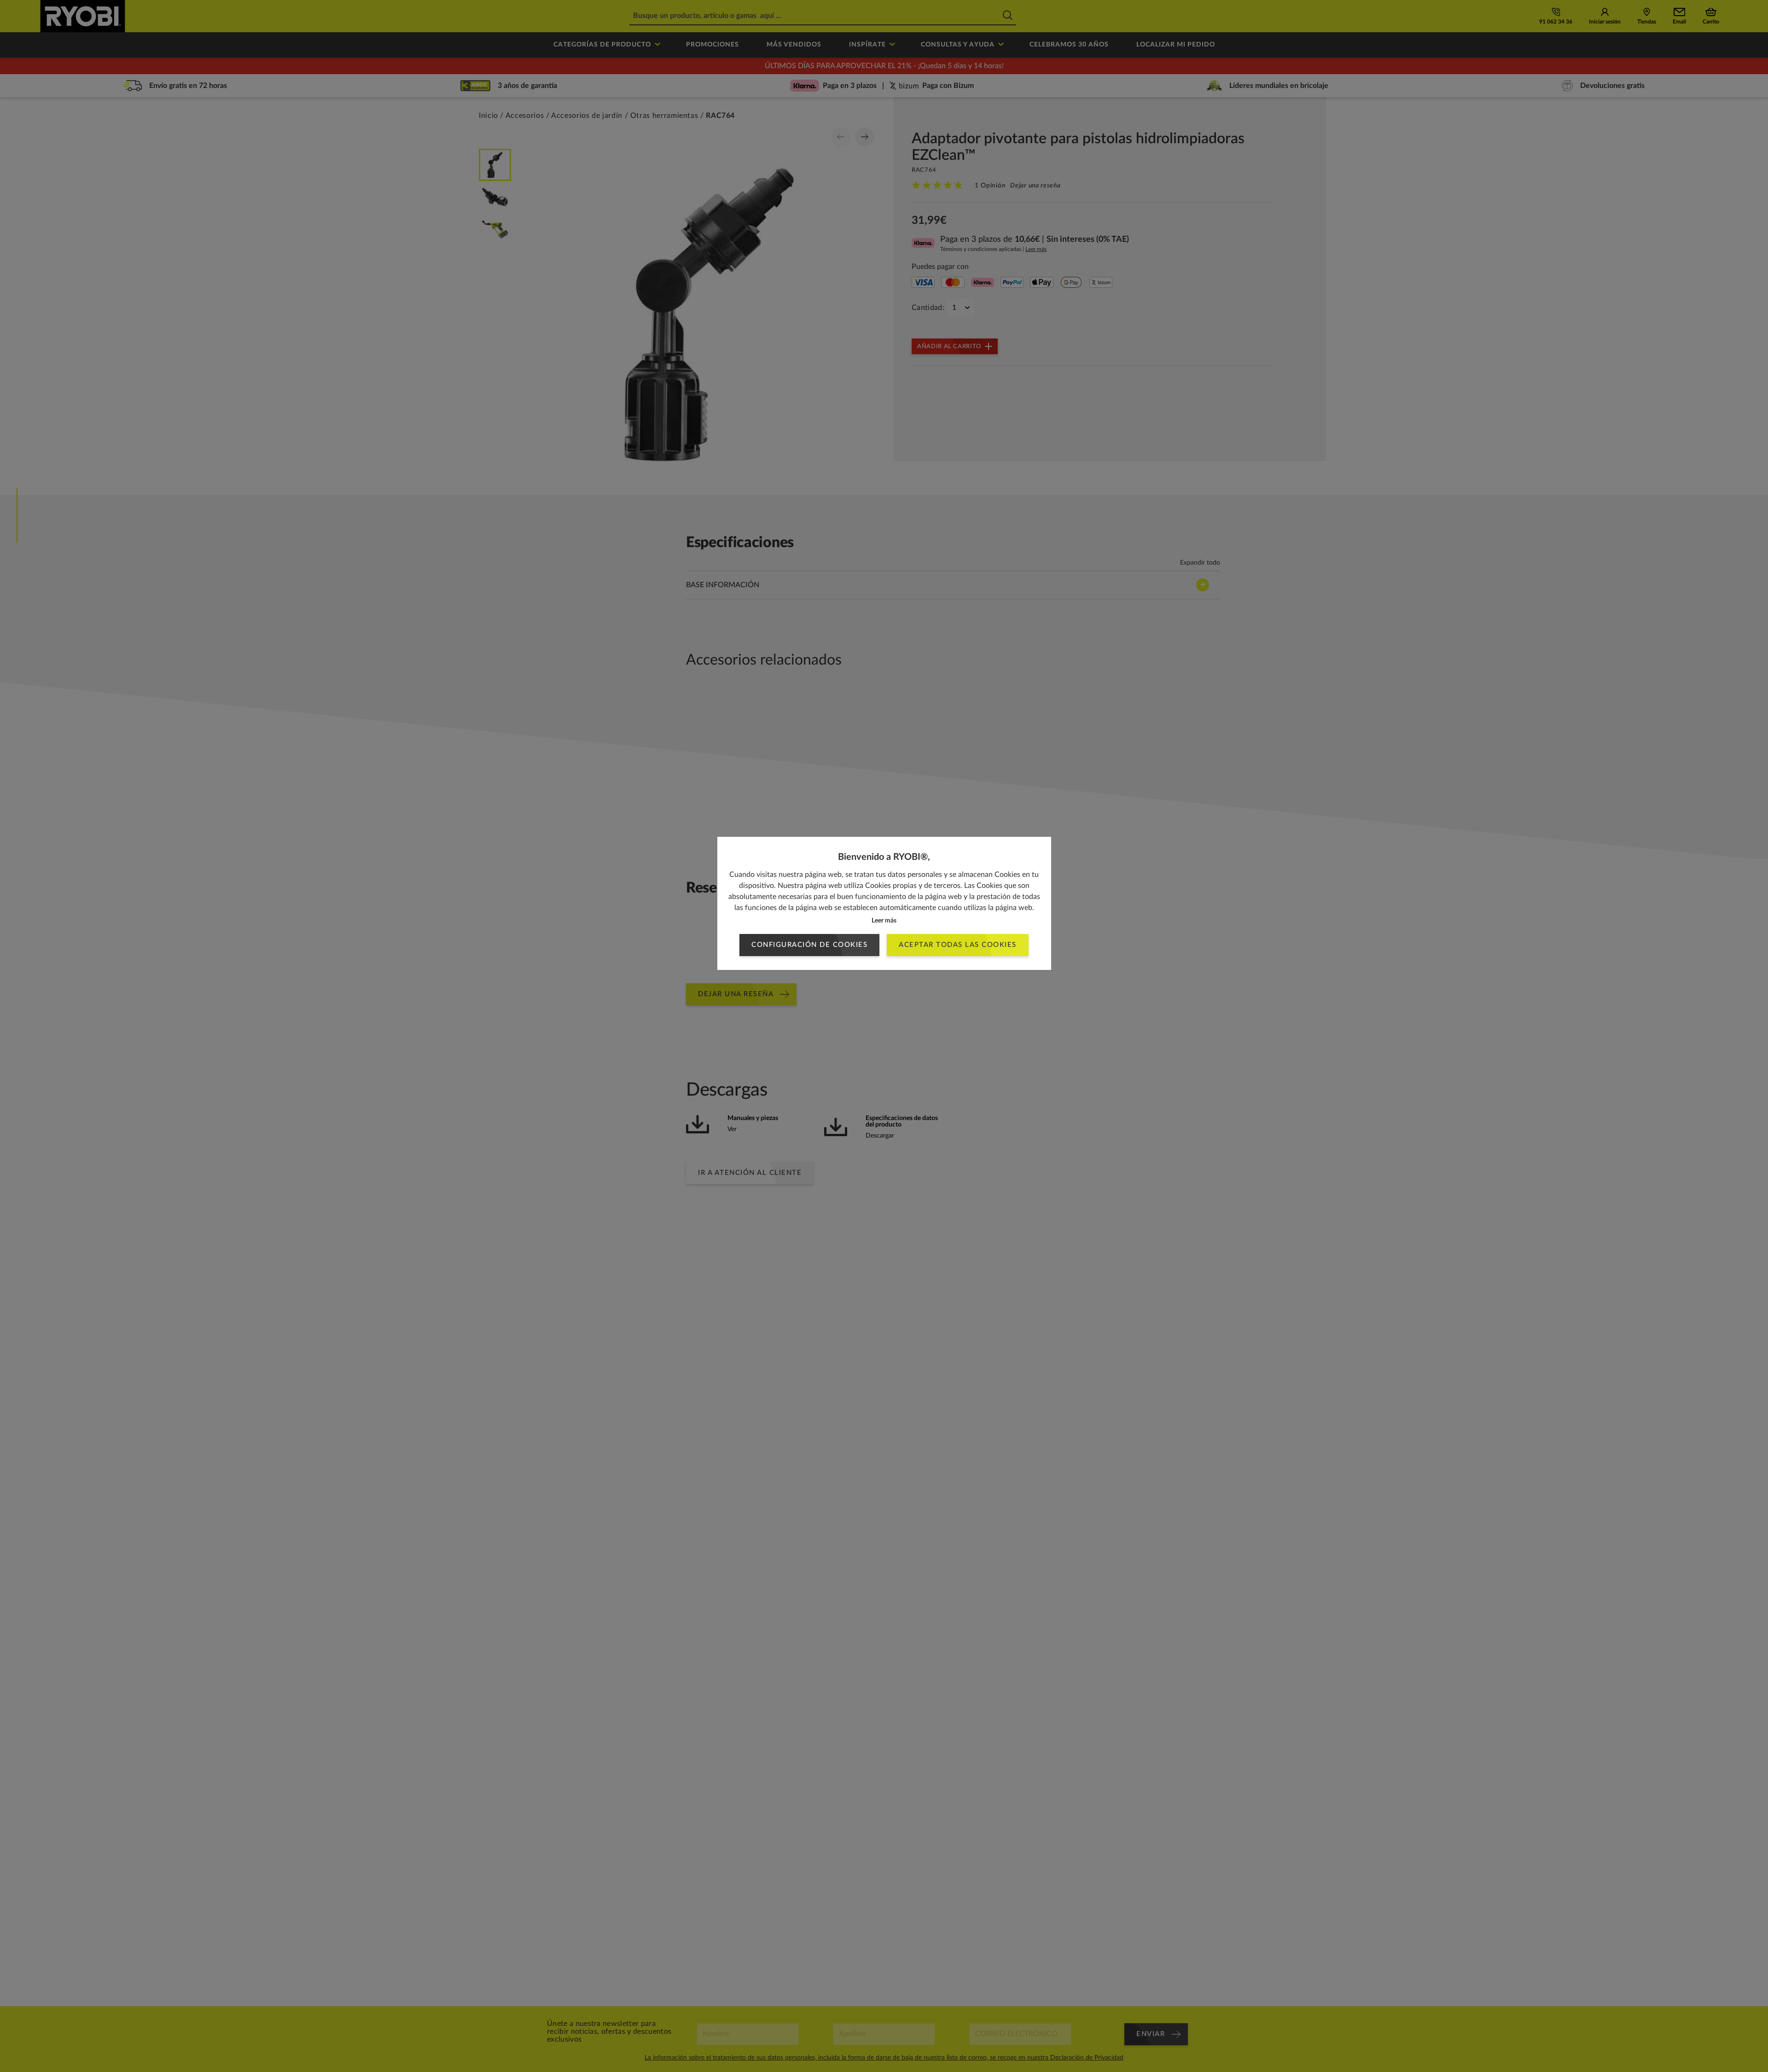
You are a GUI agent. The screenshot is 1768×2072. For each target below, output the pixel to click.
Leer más (884, 921)
